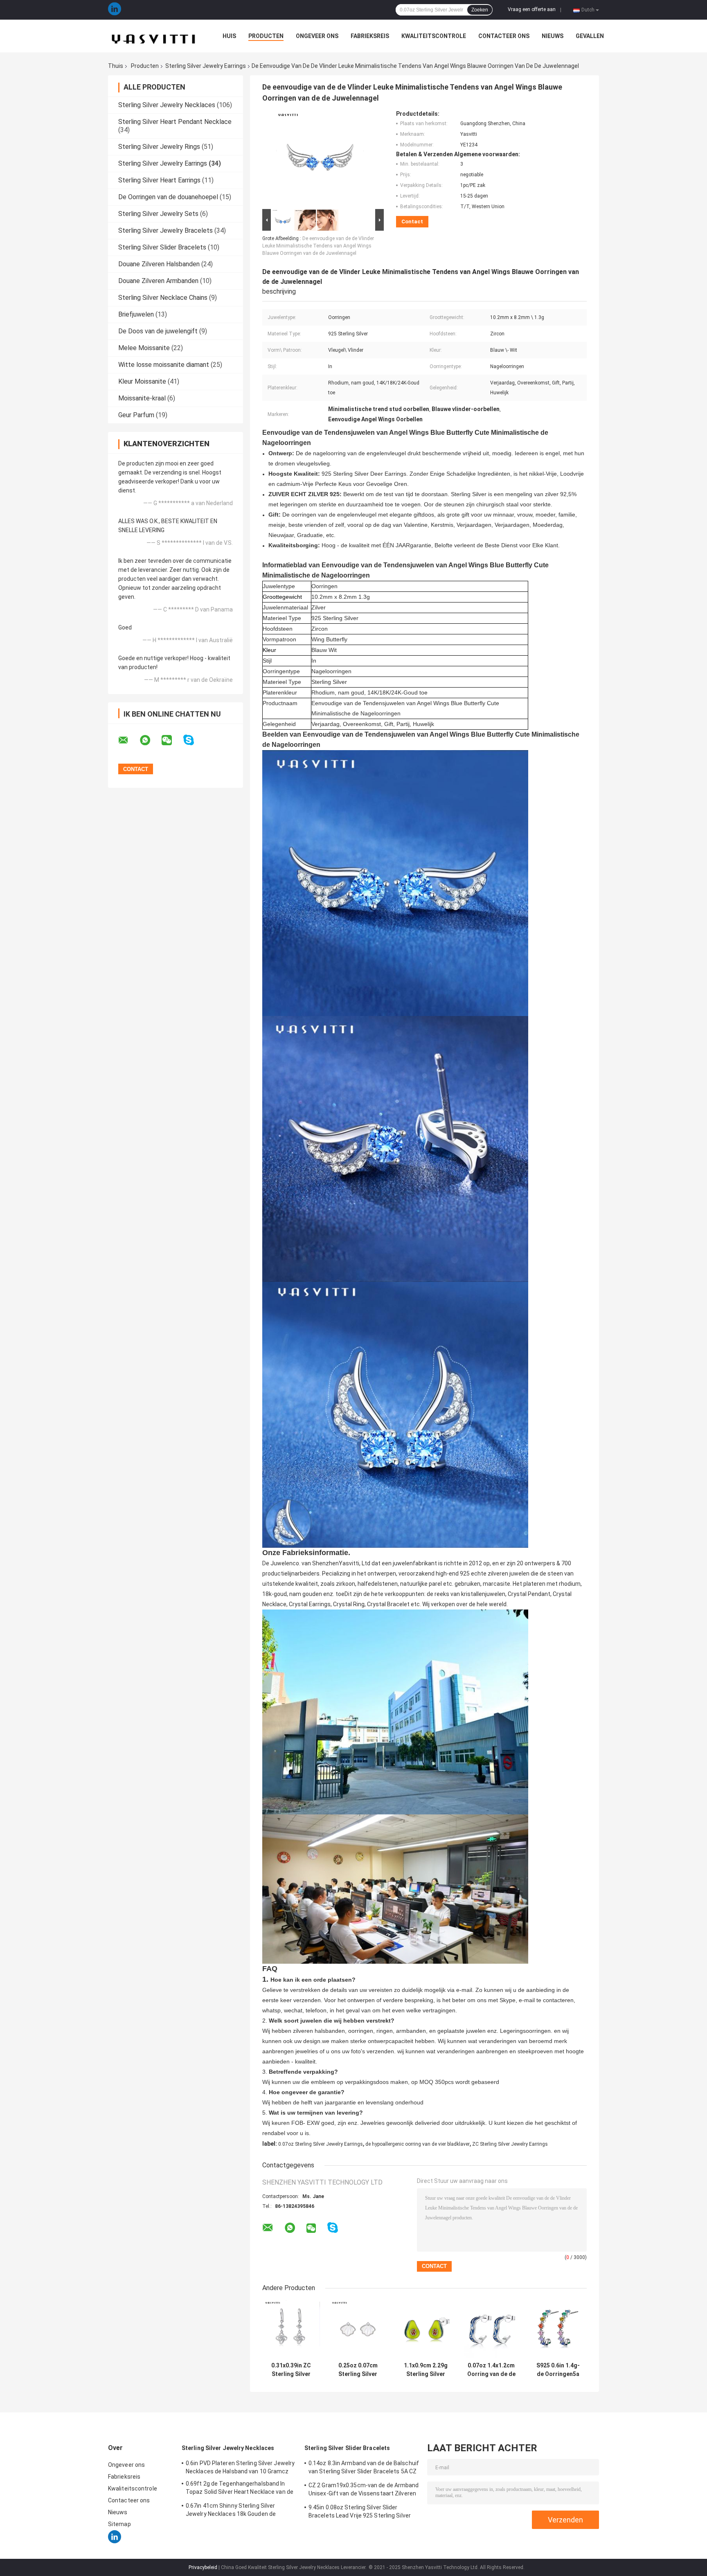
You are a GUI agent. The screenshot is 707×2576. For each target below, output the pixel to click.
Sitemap (119, 2524)
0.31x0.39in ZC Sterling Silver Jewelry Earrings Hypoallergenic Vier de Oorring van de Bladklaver (291, 2370)
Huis (229, 36)
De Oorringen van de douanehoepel (168, 197)
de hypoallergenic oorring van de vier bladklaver (418, 2144)
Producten (266, 36)
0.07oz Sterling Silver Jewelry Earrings (321, 2144)
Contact (412, 221)
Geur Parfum (136, 415)
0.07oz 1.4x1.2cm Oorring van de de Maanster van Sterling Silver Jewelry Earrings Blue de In (491, 2370)
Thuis (116, 66)
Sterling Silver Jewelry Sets (158, 214)
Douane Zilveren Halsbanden (159, 264)
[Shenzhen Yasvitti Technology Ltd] (153, 36)
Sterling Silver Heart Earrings (159, 180)
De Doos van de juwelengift (158, 331)
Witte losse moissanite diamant (164, 365)
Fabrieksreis (370, 36)
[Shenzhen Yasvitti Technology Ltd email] (128, 740)
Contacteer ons (504, 36)
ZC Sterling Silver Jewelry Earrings (510, 2144)
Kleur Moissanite (142, 381)
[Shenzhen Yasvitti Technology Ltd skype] (194, 740)
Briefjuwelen (136, 314)
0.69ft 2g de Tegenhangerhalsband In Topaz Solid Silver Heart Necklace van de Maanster (240, 2489)
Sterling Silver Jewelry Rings (159, 147)
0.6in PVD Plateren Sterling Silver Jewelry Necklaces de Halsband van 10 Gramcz (240, 2467)
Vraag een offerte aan (532, 9)
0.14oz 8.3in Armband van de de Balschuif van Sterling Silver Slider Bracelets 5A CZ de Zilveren (364, 2468)
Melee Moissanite (144, 348)
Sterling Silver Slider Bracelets (162, 247)
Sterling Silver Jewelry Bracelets (165, 230)
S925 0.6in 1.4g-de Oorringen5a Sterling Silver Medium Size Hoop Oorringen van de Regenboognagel (558, 2370)
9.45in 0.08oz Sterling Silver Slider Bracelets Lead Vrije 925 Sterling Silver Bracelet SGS (360, 2513)
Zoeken (480, 10)
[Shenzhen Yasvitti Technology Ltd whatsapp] (150, 740)
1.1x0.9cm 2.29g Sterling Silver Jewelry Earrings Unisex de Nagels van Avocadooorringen (426, 2370)
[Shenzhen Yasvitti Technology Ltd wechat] (172, 740)
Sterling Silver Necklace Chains (163, 298)
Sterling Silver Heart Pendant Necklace (175, 122)
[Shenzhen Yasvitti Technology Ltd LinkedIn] (115, 10)
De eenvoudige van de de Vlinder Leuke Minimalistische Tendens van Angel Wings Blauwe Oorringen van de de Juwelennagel (318, 246)
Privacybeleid (203, 2567)
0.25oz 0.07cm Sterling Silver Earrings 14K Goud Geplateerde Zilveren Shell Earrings (358, 2370)
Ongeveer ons (317, 36)
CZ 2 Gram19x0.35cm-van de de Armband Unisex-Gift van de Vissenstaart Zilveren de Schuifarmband (364, 2491)
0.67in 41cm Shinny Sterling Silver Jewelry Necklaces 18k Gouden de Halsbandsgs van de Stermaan (231, 2511)
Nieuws (553, 36)
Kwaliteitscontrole (434, 36)
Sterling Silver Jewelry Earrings (206, 66)
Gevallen (590, 36)
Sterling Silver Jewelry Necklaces (167, 105)
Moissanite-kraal (142, 398)
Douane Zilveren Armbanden (158, 281)
